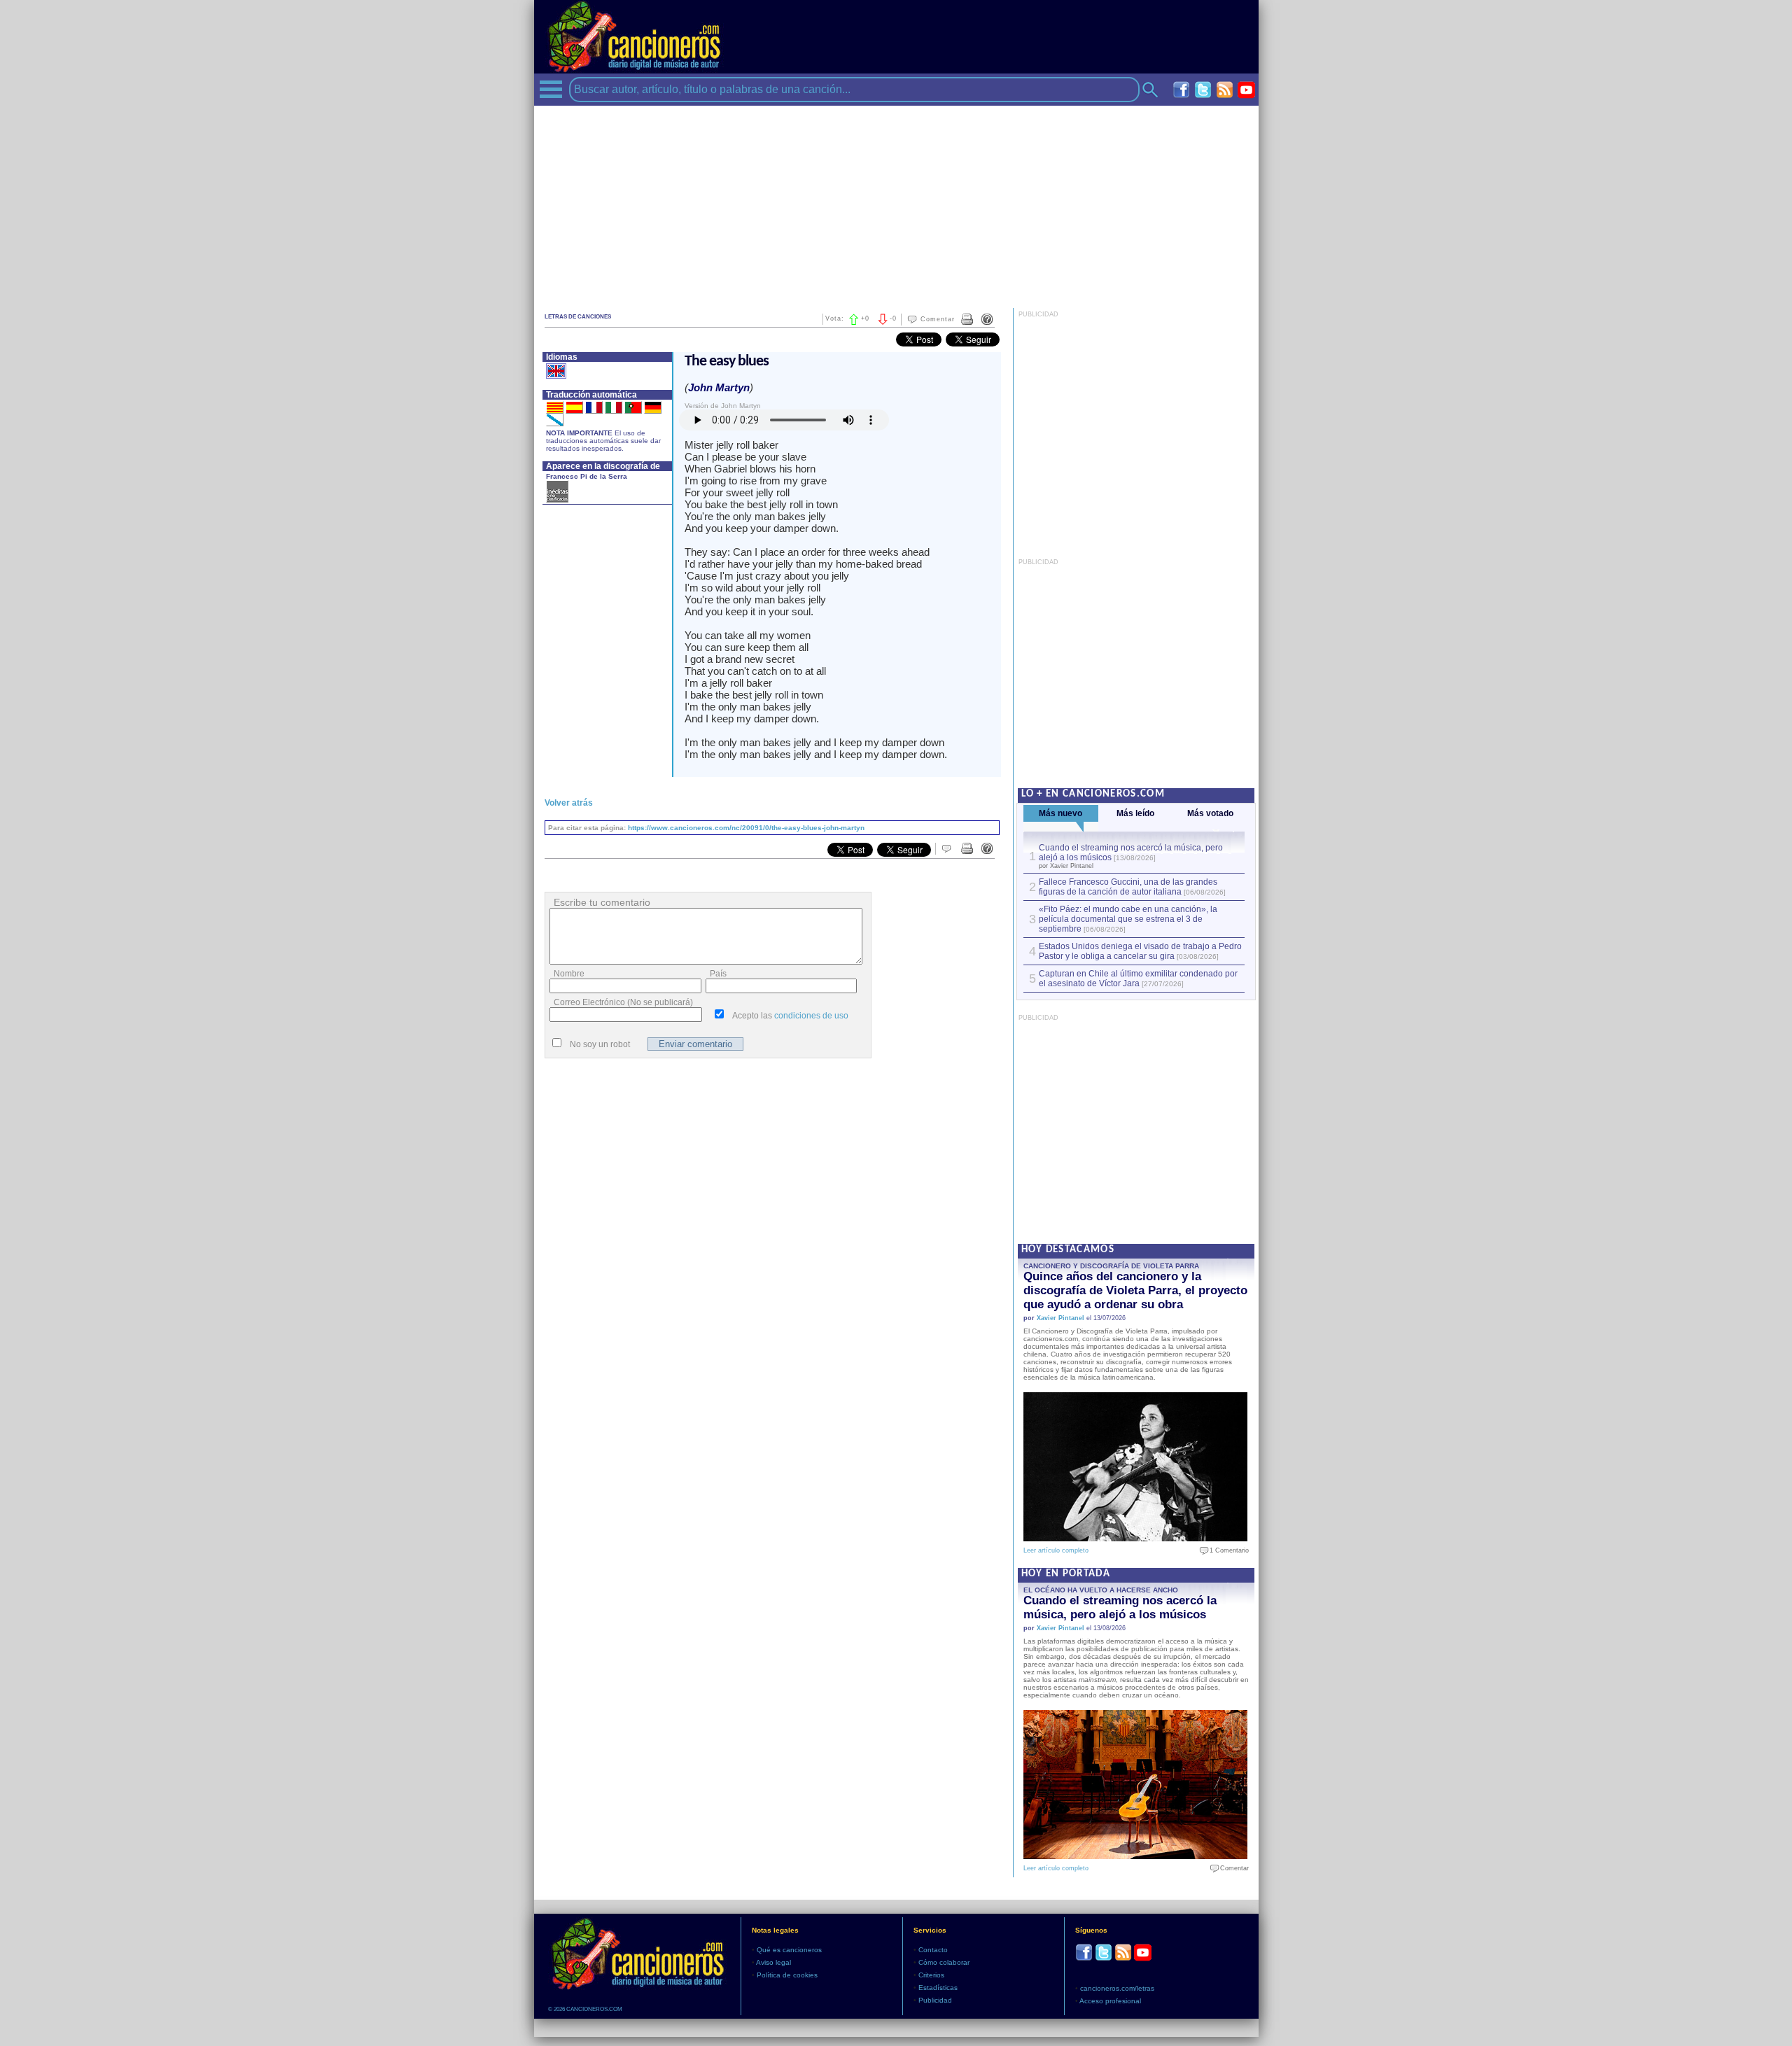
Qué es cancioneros (789, 1950)
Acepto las (790, 1016)
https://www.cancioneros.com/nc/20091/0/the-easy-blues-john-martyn (746, 828)
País (718, 974)
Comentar (938, 319)
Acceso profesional (1110, 2001)
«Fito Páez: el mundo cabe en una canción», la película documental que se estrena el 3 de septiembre (1128, 919)
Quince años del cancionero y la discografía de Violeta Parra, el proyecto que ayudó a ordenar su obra (1135, 1290)
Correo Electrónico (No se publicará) (623, 1002)
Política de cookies (787, 1975)
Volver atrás (569, 803)
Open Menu (551, 89)
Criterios (931, 1975)
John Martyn (719, 387)
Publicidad (935, 2000)
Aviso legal (773, 1962)
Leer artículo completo (1056, 1550)
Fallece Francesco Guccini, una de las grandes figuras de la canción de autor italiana (1128, 887)
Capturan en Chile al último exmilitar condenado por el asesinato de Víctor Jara (1138, 979)
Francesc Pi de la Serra (587, 476)
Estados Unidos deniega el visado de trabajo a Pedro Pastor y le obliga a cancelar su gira (1140, 951)
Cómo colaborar (944, 1962)
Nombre (569, 974)
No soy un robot (600, 1044)
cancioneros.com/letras (1117, 1988)
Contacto (933, 1950)
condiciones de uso (811, 1016)
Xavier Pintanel (1060, 1318)
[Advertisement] (896, 204)
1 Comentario (1226, 1550)
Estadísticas (938, 1988)
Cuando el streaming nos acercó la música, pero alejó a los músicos (1120, 1607)
